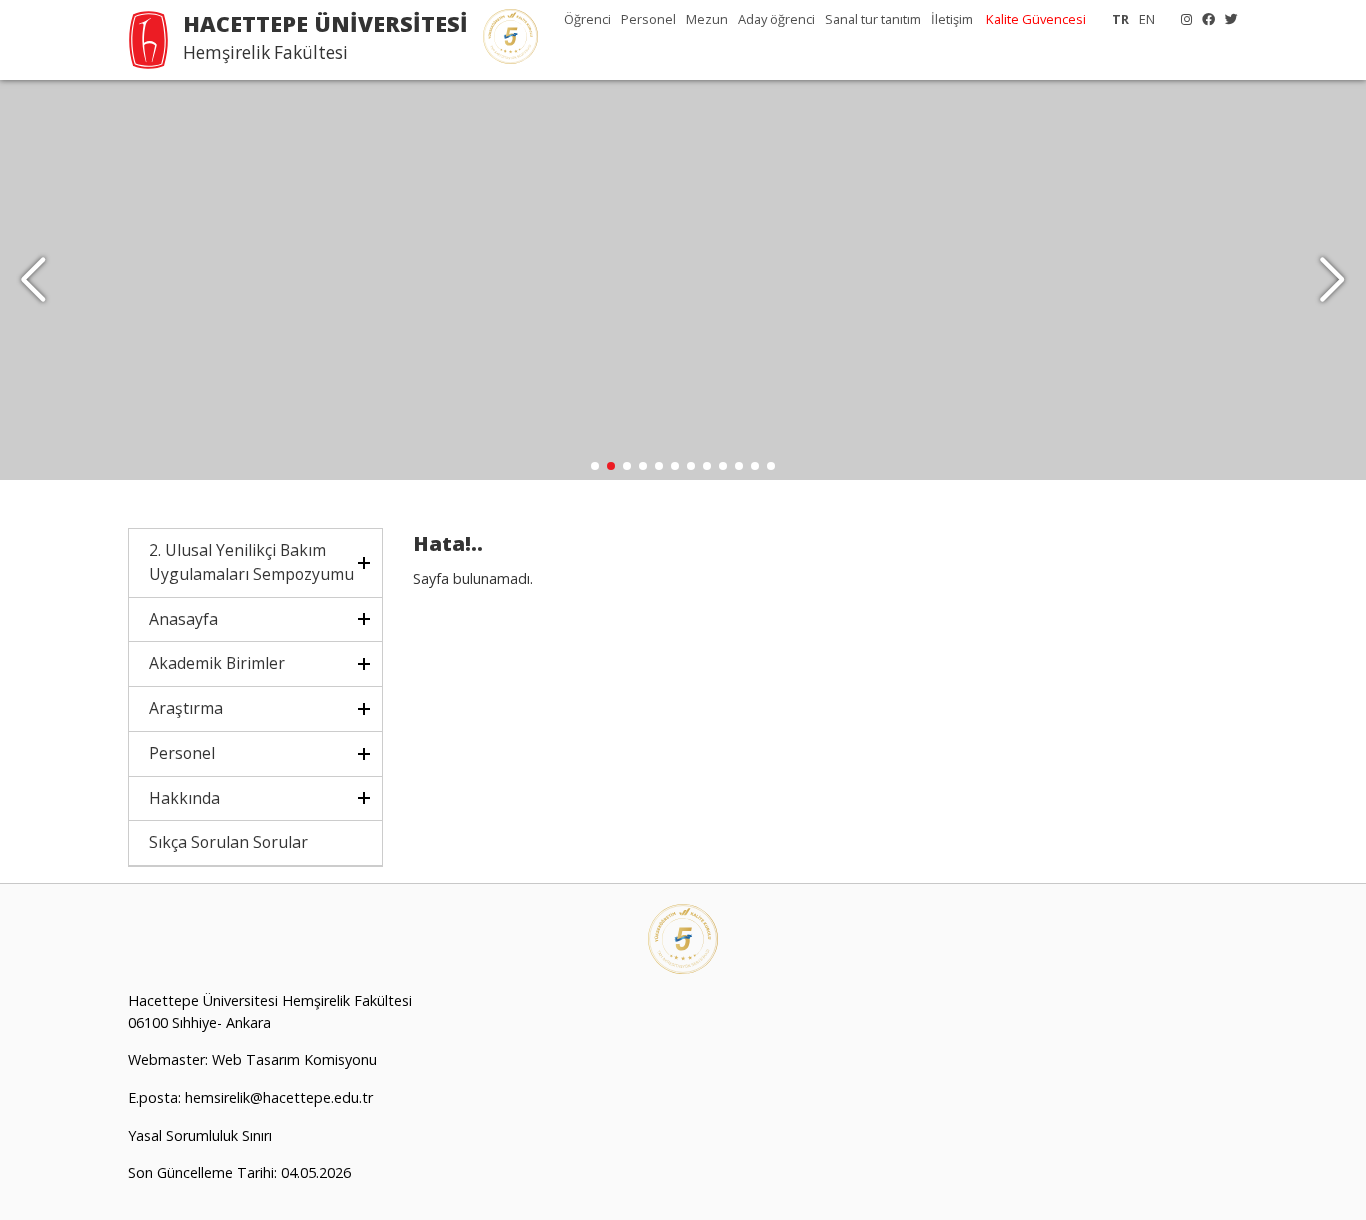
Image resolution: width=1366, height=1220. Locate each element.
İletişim (952, 19)
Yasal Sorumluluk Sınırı (200, 1135)
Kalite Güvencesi (1036, 19)
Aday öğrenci (776, 19)
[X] (1226, 19)
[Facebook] (1203, 19)
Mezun (707, 19)
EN (1147, 19)
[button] (1332, 280)
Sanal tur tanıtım (873, 19)
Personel (648, 19)
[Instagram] (1181, 19)
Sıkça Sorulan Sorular (228, 842)
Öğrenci (587, 19)
